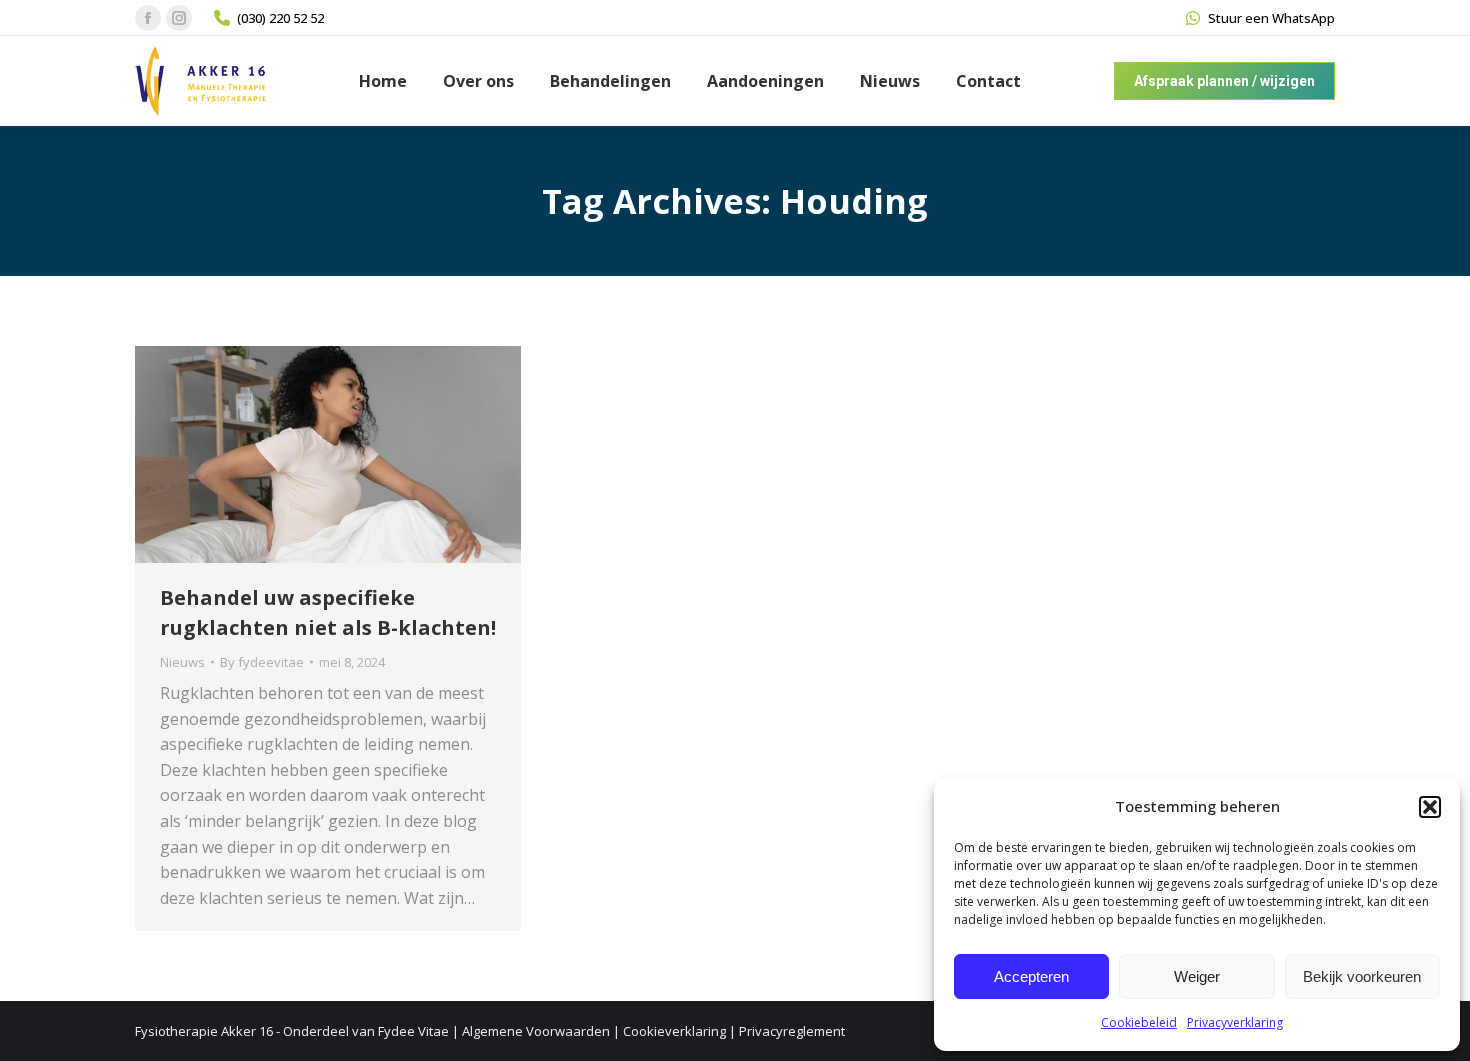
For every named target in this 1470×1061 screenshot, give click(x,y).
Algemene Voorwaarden (536, 1031)
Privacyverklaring (1235, 1022)
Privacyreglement (792, 1031)
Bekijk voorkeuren (1362, 976)
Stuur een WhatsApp (1271, 18)
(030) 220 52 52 (280, 18)
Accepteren (1031, 976)
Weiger (1197, 976)
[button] (1430, 807)
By (262, 662)
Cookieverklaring (674, 1031)
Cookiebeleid (1139, 1022)
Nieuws (182, 662)
